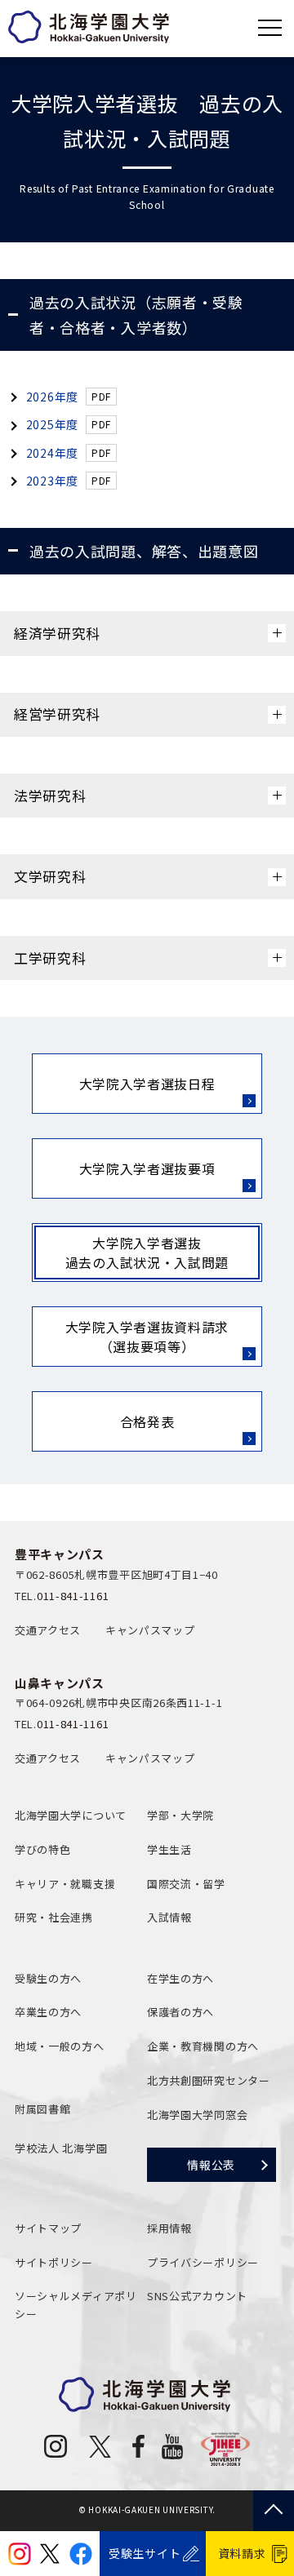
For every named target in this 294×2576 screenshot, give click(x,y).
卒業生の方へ (48, 2012)
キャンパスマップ (150, 1630)
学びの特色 (43, 1849)
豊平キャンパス (60, 1554)
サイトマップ (48, 2228)
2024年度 (52, 453)
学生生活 (169, 1849)
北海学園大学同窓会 (197, 2115)
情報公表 (211, 2165)
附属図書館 (43, 2109)
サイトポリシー (54, 2262)
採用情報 (169, 2228)
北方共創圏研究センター (209, 2080)
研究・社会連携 (54, 1917)
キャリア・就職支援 (65, 1884)
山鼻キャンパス (60, 1683)
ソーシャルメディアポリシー (76, 2305)
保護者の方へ (180, 2012)
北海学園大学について (71, 1815)
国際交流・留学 (186, 1884)
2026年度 (52, 397)
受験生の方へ (48, 1978)
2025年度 (52, 424)
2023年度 (52, 481)
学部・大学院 (180, 1815)
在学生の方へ (180, 1978)
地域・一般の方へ (60, 2046)
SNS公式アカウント (197, 2296)
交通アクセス (48, 1630)
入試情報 (169, 1917)
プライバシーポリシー (203, 2262)
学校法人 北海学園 (61, 2148)
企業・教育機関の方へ (203, 2046)
